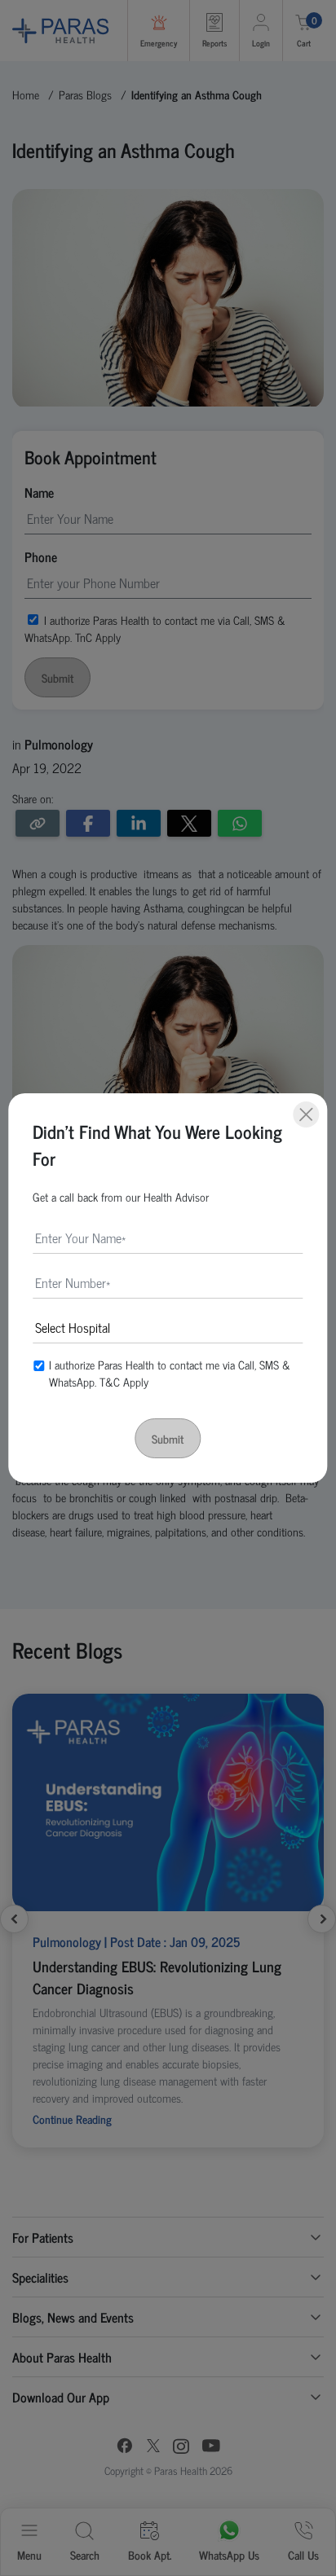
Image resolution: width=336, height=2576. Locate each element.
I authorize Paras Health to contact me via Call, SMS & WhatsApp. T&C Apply (170, 1373)
